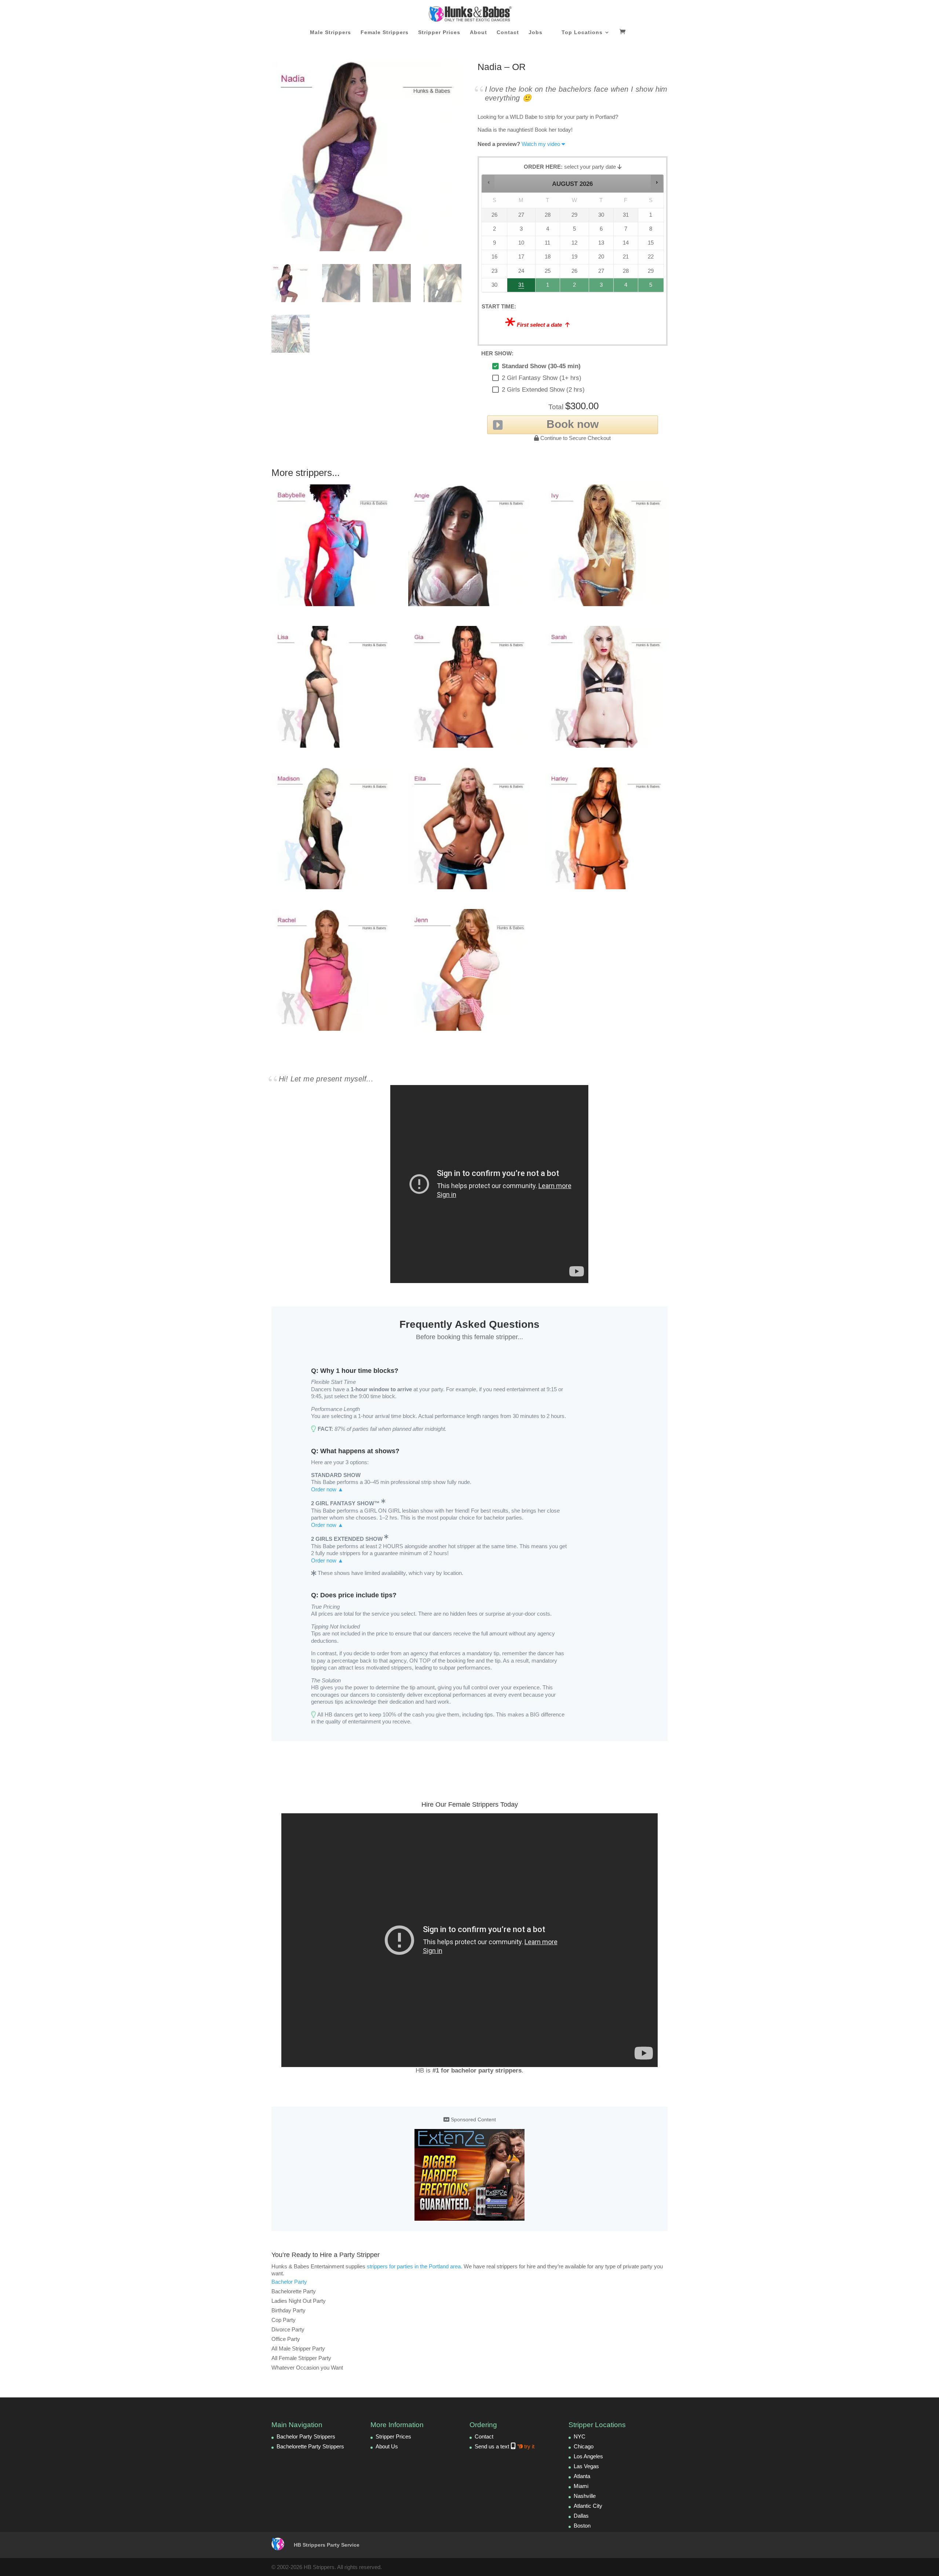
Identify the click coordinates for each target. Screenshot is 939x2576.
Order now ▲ (327, 1489)
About (478, 32)
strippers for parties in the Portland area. (414, 2266)
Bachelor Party (289, 2282)
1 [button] (548, 287)
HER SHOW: (497, 353)
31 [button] (518, 287)
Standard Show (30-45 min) (541, 366)
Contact (508, 32)
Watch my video (541, 144)
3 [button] (602, 287)
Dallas (581, 2516)
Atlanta (582, 2476)
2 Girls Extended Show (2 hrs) (543, 390)
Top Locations (582, 32)
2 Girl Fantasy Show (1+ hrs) (542, 378)
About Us (387, 2446)
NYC (580, 2436)
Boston (582, 2526)
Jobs (536, 32)
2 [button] (575, 287)
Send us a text (505, 2446)
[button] (488, 182)
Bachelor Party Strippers (306, 2436)
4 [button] (626, 287)
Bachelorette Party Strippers (310, 2446)
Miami (581, 2486)
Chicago (584, 2446)
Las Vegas (586, 2466)
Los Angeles (588, 2456)
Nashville (585, 2496)
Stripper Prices (439, 32)
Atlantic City (588, 2506)
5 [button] (651, 287)
